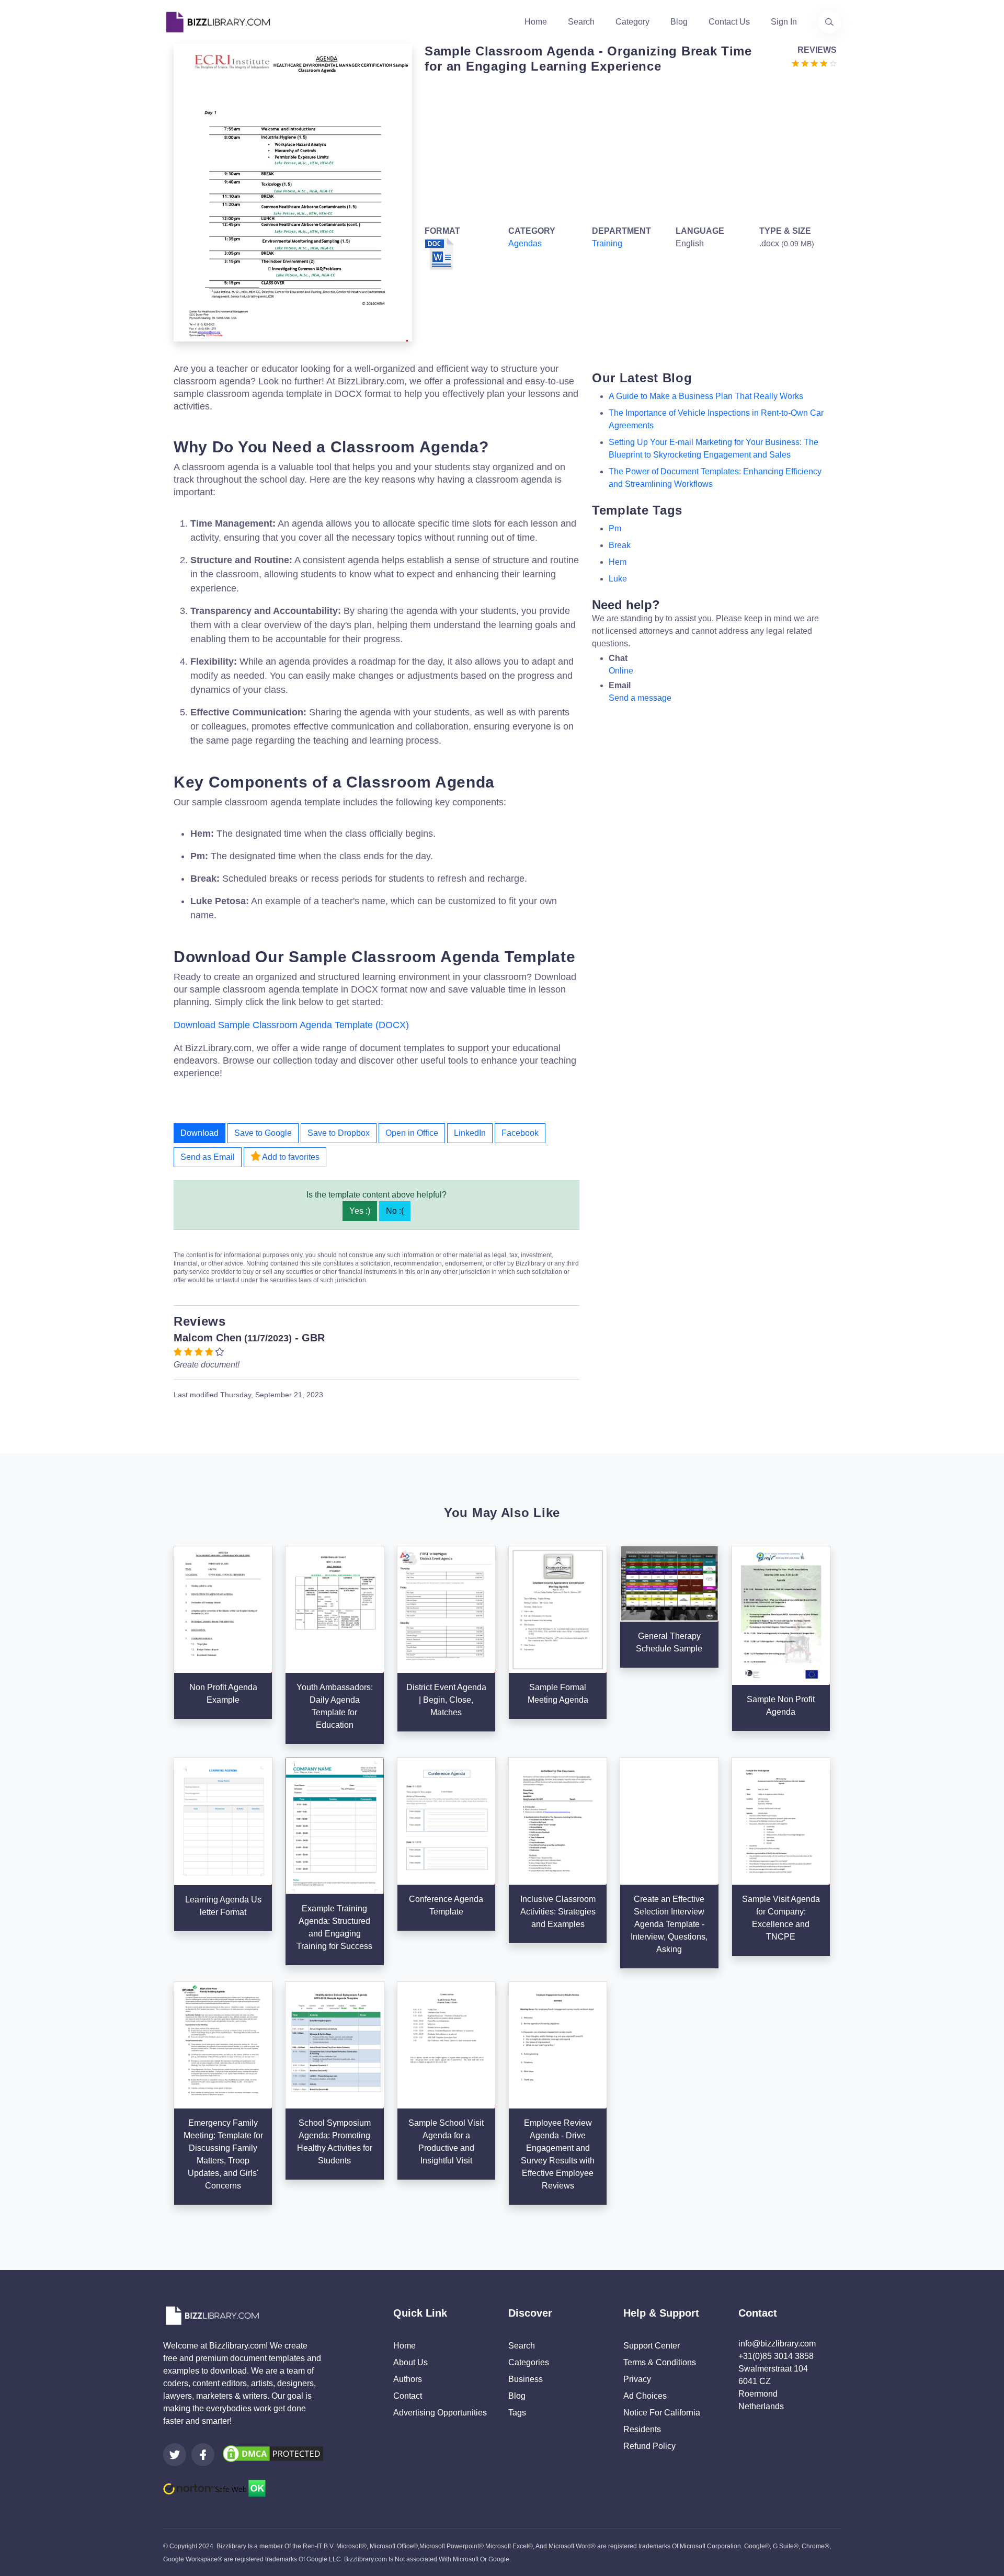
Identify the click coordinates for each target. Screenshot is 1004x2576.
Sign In (784, 22)
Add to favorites (290, 1157)
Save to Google (263, 1133)
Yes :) (360, 1211)
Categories (529, 2362)
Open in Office (412, 1133)
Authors (408, 2379)
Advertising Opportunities (440, 2413)
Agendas (525, 243)
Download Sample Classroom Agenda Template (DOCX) (291, 1025)
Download (199, 1133)
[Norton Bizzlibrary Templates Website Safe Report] (214, 2488)
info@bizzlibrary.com (777, 2344)
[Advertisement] (627, 147)
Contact (408, 2396)
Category (632, 22)
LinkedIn (470, 1133)
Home (536, 22)
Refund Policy (649, 2446)
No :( (395, 1211)
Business (526, 2379)
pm (615, 528)
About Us (410, 2362)
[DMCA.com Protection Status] (273, 2453)
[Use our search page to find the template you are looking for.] (829, 22)
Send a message (640, 698)
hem (618, 562)
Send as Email (208, 1157)
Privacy (637, 2379)
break (620, 545)
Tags (517, 2413)
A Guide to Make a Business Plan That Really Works (706, 396)
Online (621, 671)
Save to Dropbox (339, 1133)
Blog (679, 22)
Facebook (520, 1133)
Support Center (652, 2346)
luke (618, 579)
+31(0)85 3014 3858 (776, 2356)
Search (581, 22)
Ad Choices (645, 2396)
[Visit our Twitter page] (175, 2455)
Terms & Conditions (660, 2362)
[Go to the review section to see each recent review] (814, 62)
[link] (175, 2455)
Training (607, 243)
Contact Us (729, 22)
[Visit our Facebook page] (203, 2455)
